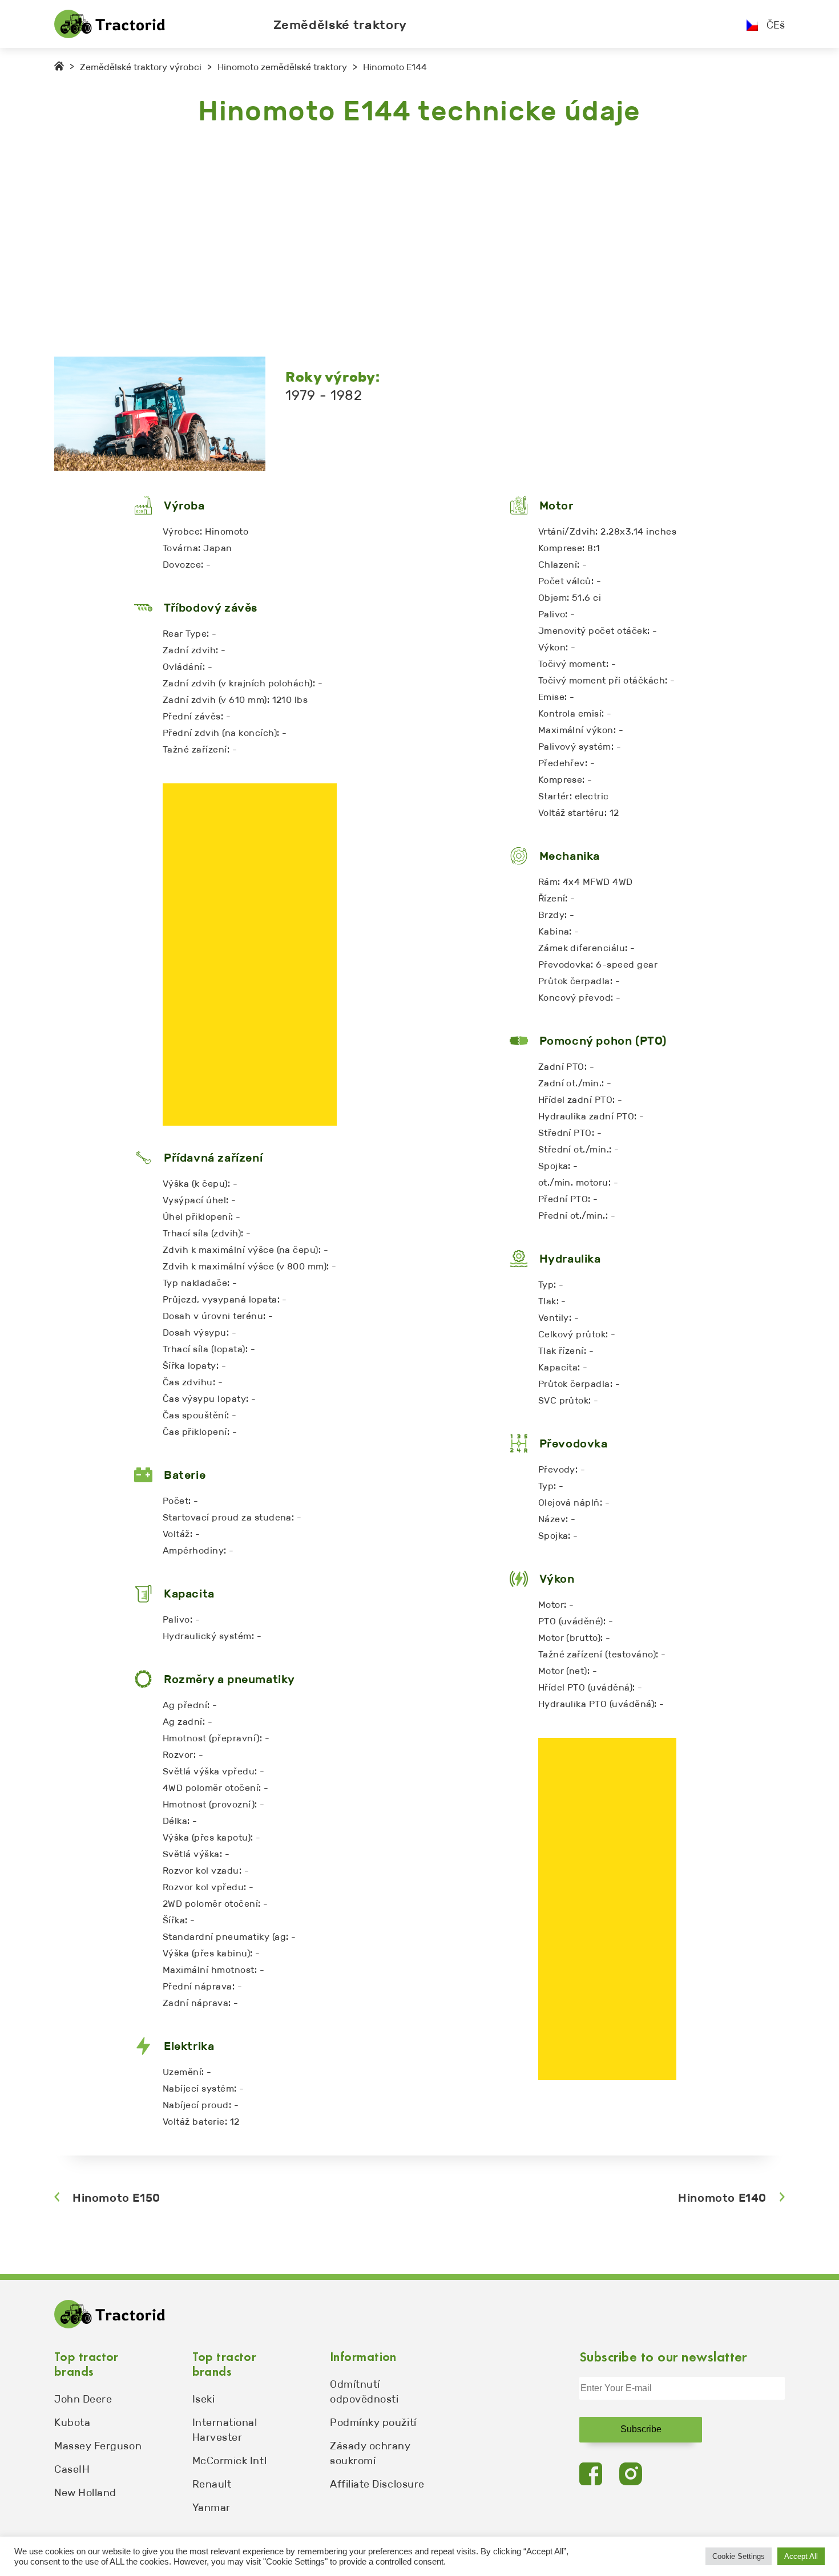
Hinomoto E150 (116, 2198)
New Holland (85, 2493)
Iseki (204, 2399)
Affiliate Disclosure (377, 2484)
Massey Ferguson (98, 2446)
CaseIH (72, 2469)
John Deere (83, 2399)
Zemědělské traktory (340, 25)
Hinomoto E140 (722, 2198)
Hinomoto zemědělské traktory (282, 67)
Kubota (72, 2423)
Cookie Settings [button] (739, 2556)
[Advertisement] (397, 242)
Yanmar (211, 2508)
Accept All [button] (801, 2556)
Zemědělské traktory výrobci (141, 67)
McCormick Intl (230, 2461)
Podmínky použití (373, 2423)
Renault (212, 2484)
